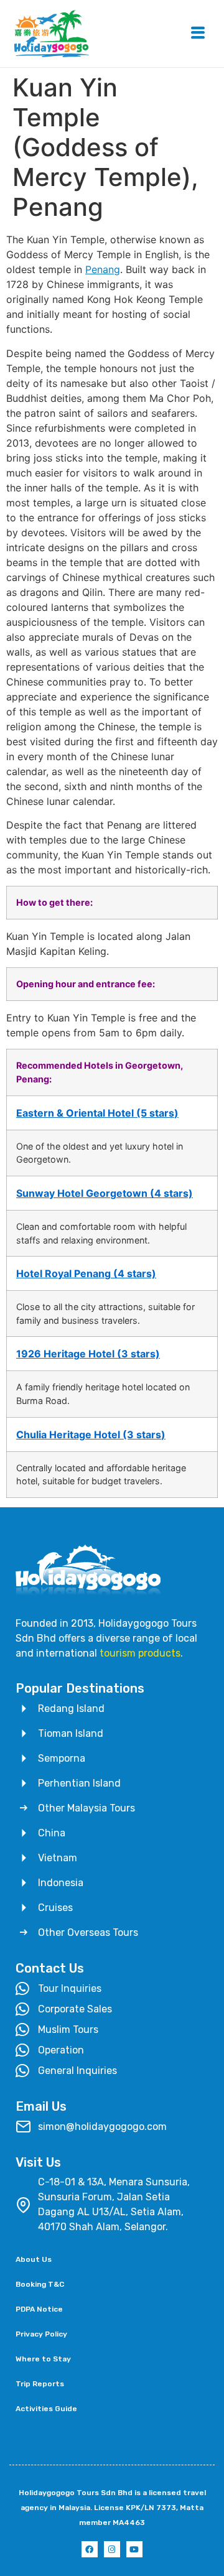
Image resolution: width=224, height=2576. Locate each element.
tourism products (140, 1653)
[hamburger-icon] (198, 34)
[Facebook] (90, 2549)
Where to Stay (43, 2359)
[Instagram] (112, 2549)
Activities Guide (46, 2409)
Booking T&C (40, 2284)
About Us (34, 2259)
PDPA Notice (39, 2309)
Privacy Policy (41, 2334)
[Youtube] (134, 2549)
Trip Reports (40, 2384)
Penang (103, 269)
